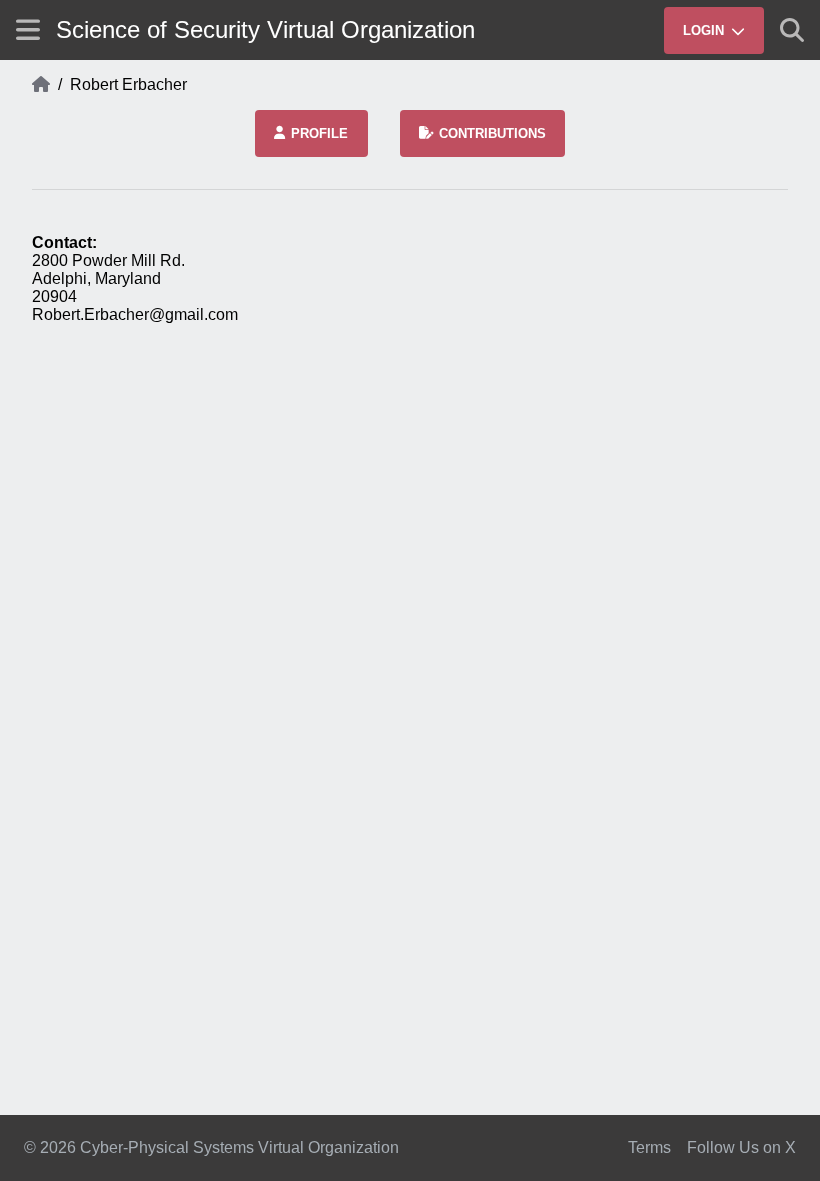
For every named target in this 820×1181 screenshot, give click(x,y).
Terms (649, 1147)
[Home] (41, 85)
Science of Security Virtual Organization (265, 29)
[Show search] (792, 30)
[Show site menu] (28, 29)
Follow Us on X (741, 1147)
